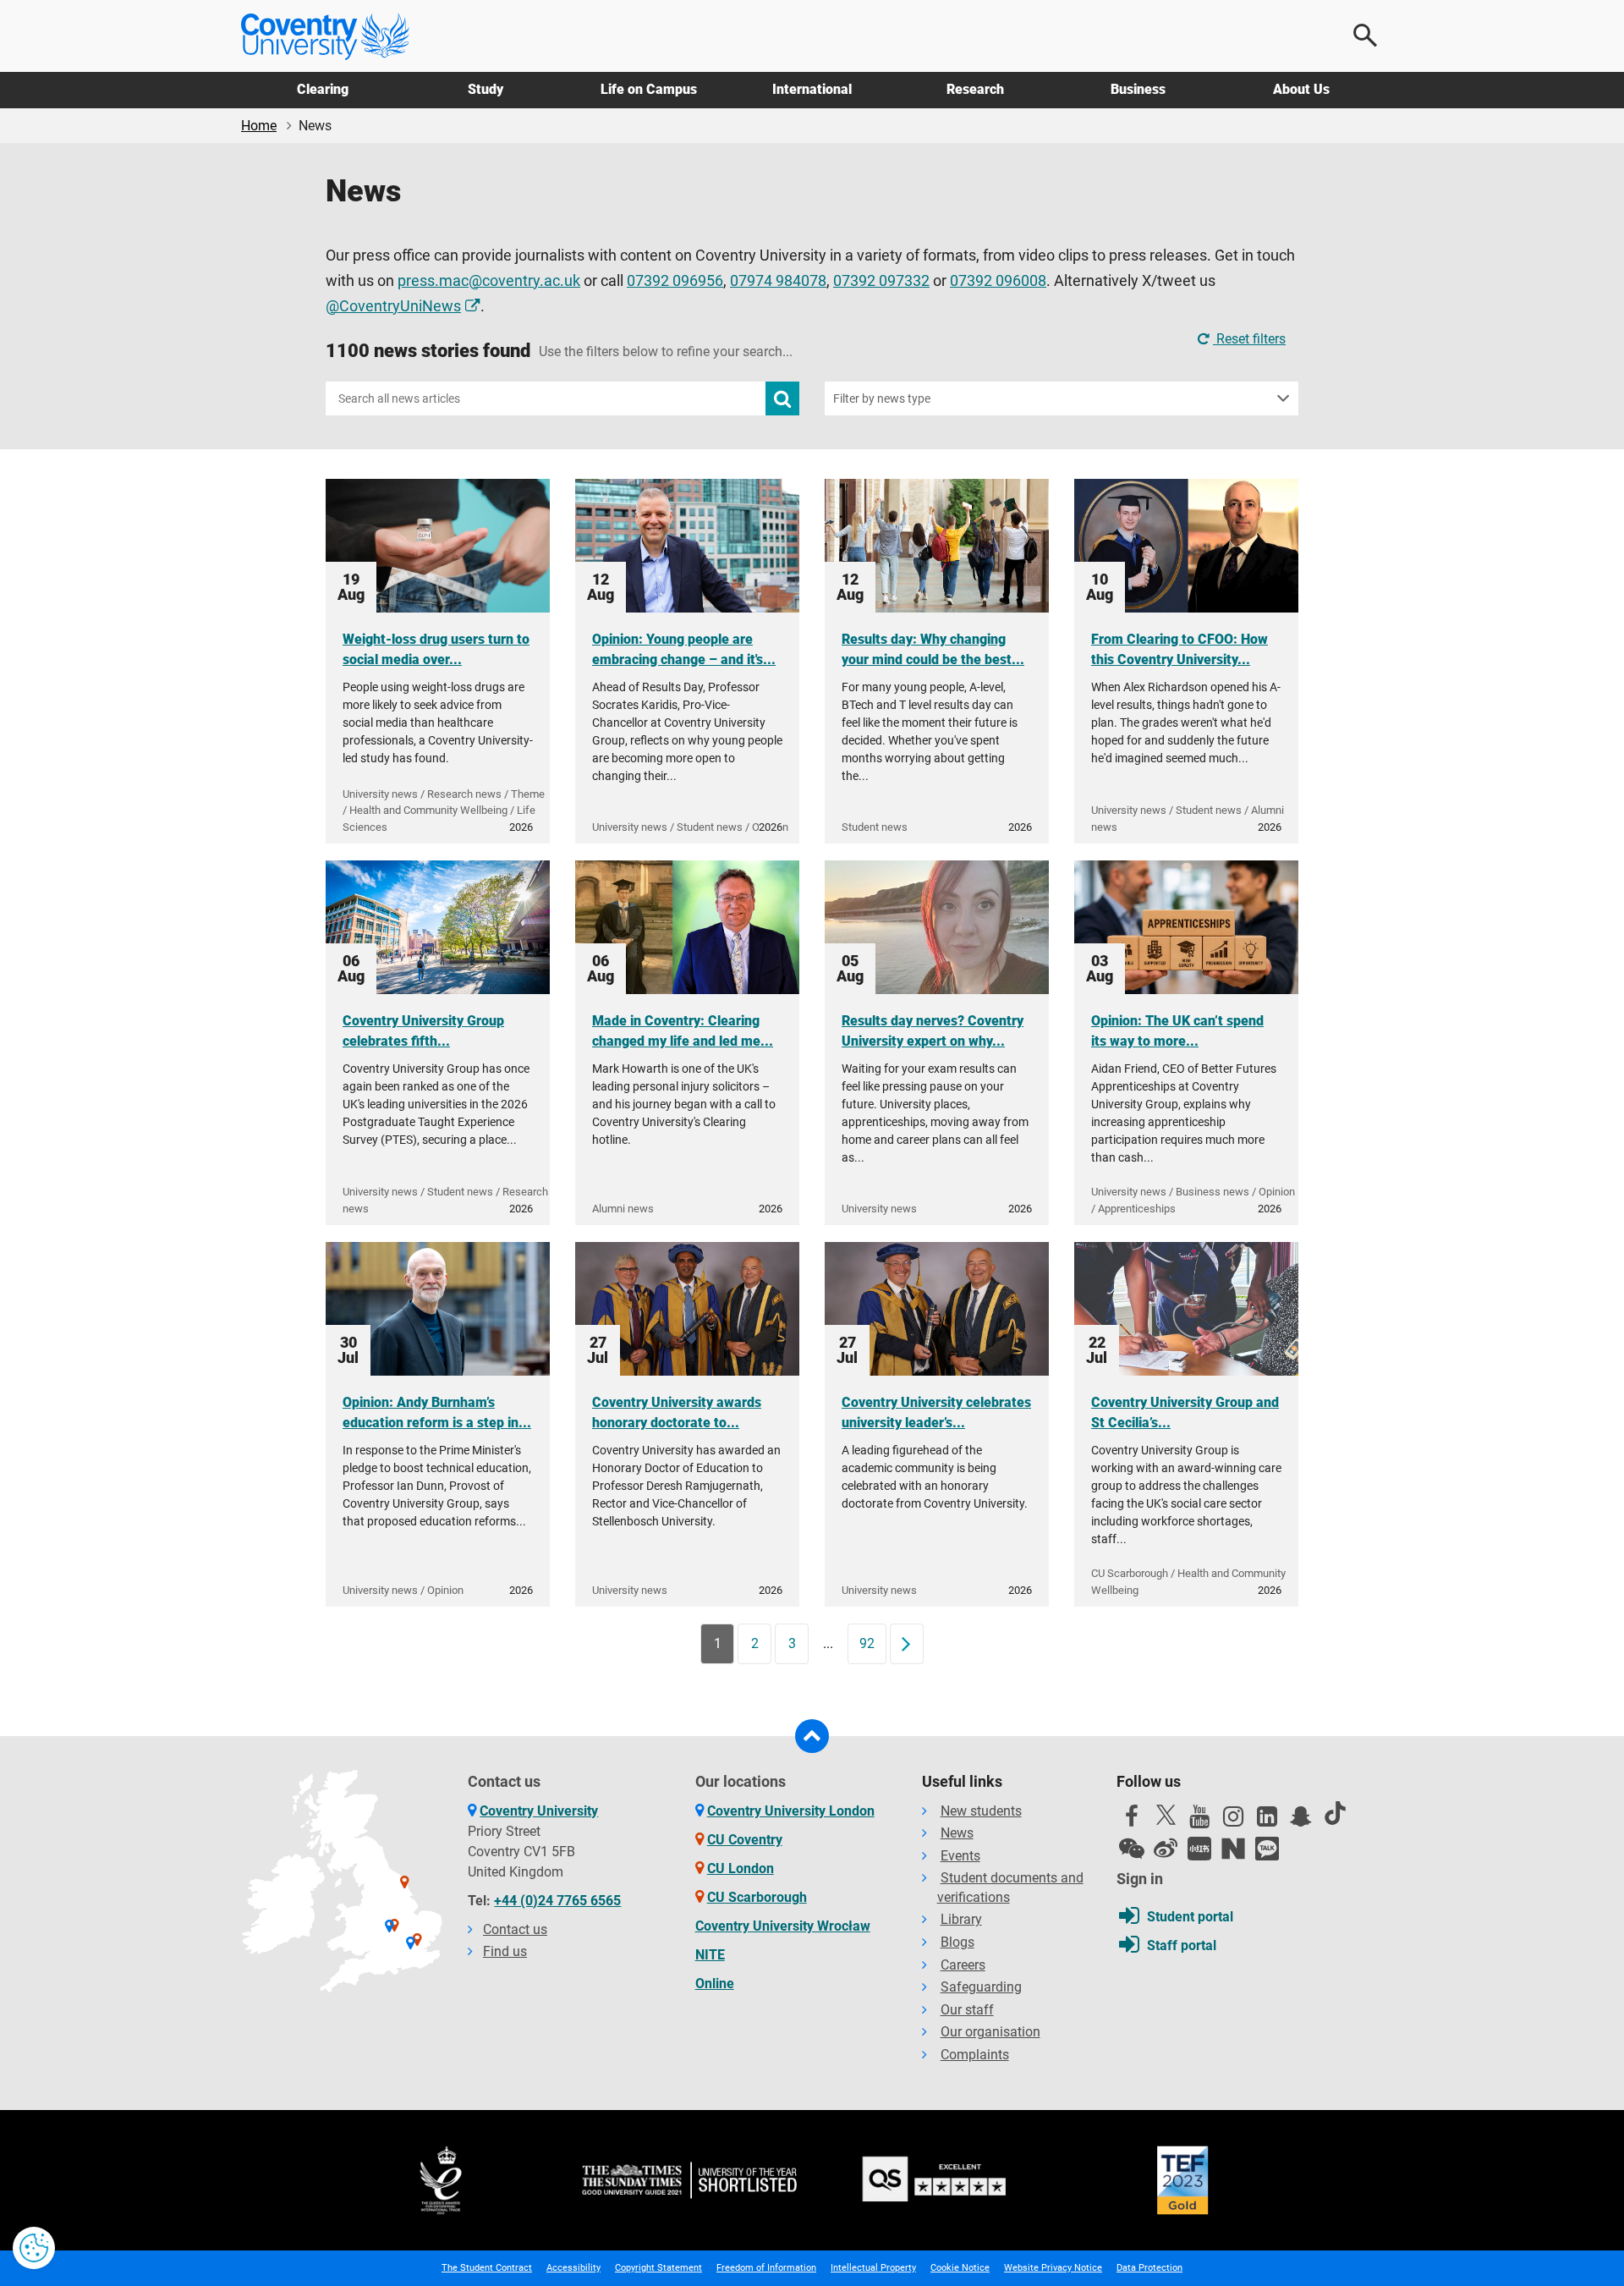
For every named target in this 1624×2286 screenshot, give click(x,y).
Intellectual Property (873, 2268)
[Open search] (1366, 36)
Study (486, 89)
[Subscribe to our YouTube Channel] (1199, 1821)
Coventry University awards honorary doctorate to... (677, 1412)
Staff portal (1182, 1945)
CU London (741, 1868)
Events (960, 1856)
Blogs (957, 1942)
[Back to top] (812, 1736)
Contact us (515, 1929)
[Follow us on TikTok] (1335, 1813)
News (957, 1833)
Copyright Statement (658, 2268)
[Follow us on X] (1166, 1815)
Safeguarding (981, 1987)
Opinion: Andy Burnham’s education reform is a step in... (437, 1412)
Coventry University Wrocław (783, 1926)
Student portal (1190, 1917)
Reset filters (1249, 339)
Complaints (975, 2055)
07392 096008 (998, 281)
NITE (710, 1955)
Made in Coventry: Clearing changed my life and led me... (683, 1031)
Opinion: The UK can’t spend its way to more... (1177, 1031)
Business (1138, 89)
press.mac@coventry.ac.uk (489, 281)
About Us (1301, 89)
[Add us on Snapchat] (1301, 1821)
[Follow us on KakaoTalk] (1267, 1849)
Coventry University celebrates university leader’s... (936, 1412)
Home (259, 126)
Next (912, 1643)
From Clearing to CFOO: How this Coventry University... (1180, 649)
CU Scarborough (757, 1897)
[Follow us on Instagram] (1233, 1821)
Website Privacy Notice (1053, 2268)
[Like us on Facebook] (1132, 1821)
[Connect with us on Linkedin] (1267, 1821)
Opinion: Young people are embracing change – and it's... (684, 649)
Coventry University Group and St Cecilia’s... (1185, 1412)
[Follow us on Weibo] (1166, 1849)
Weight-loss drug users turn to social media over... (436, 649)
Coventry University (539, 1811)
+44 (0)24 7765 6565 (557, 1901)
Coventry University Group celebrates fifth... (423, 1031)
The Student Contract (487, 2268)
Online (715, 1984)
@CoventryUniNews (393, 306)
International (812, 89)
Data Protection (1149, 2268)
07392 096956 (675, 281)
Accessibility (573, 2268)
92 (867, 1643)
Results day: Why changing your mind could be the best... (933, 649)
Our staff (967, 2010)
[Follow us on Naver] (1233, 1849)
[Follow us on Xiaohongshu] (1199, 1849)
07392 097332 (881, 281)
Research (975, 89)
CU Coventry (745, 1840)
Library (961, 1919)
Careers (963, 1965)
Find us (505, 1951)
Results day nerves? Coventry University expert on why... (933, 1031)
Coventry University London (791, 1811)
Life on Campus (649, 89)
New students (981, 1811)
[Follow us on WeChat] (1132, 1849)
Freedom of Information (766, 2268)
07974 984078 (778, 281)
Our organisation (990, 2032)
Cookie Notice (960, 2268)
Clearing (323, 89)
